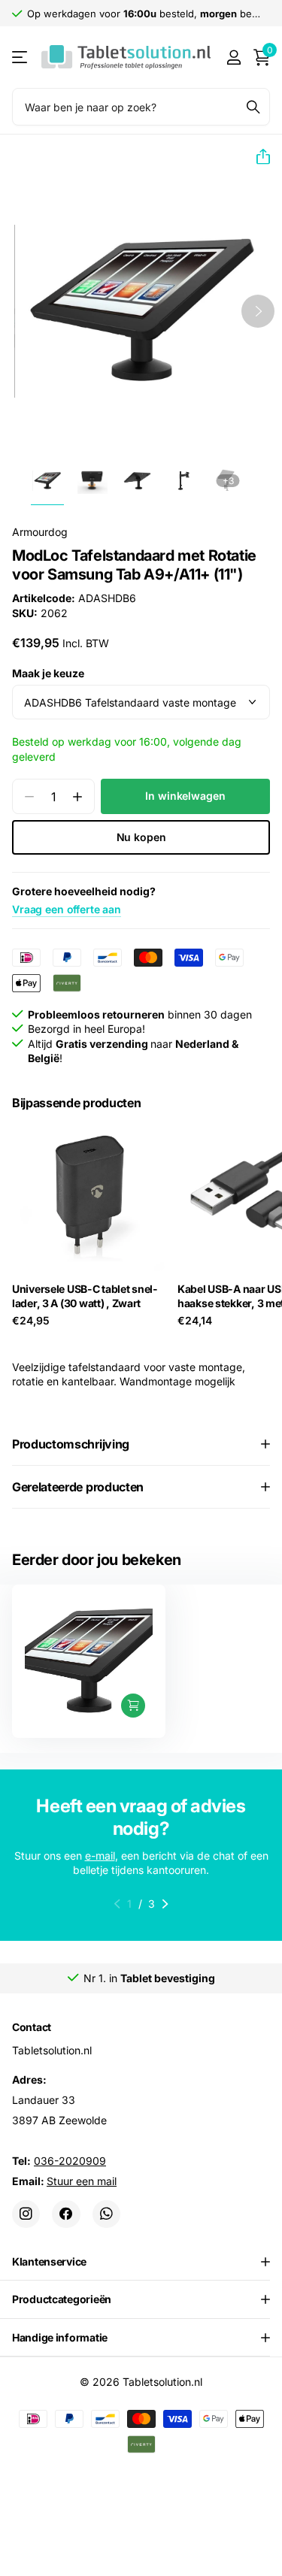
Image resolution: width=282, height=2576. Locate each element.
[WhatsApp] (106, 2213)
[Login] (233, 57)
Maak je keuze (48, 673)
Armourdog (40, 532)
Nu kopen (141, 837)
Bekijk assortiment (21, 58)
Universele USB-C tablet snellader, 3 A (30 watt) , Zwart (85, 1296)
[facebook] (66, 2213)
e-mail (100, 1856)
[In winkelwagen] (133, 1706)
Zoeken (253, 107)
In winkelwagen (185, 796)
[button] (257, 157)
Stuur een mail (82, 2180)
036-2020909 (70, 2160)
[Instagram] (26, 2213)
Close (141, 2261)
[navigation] (47, 481)
